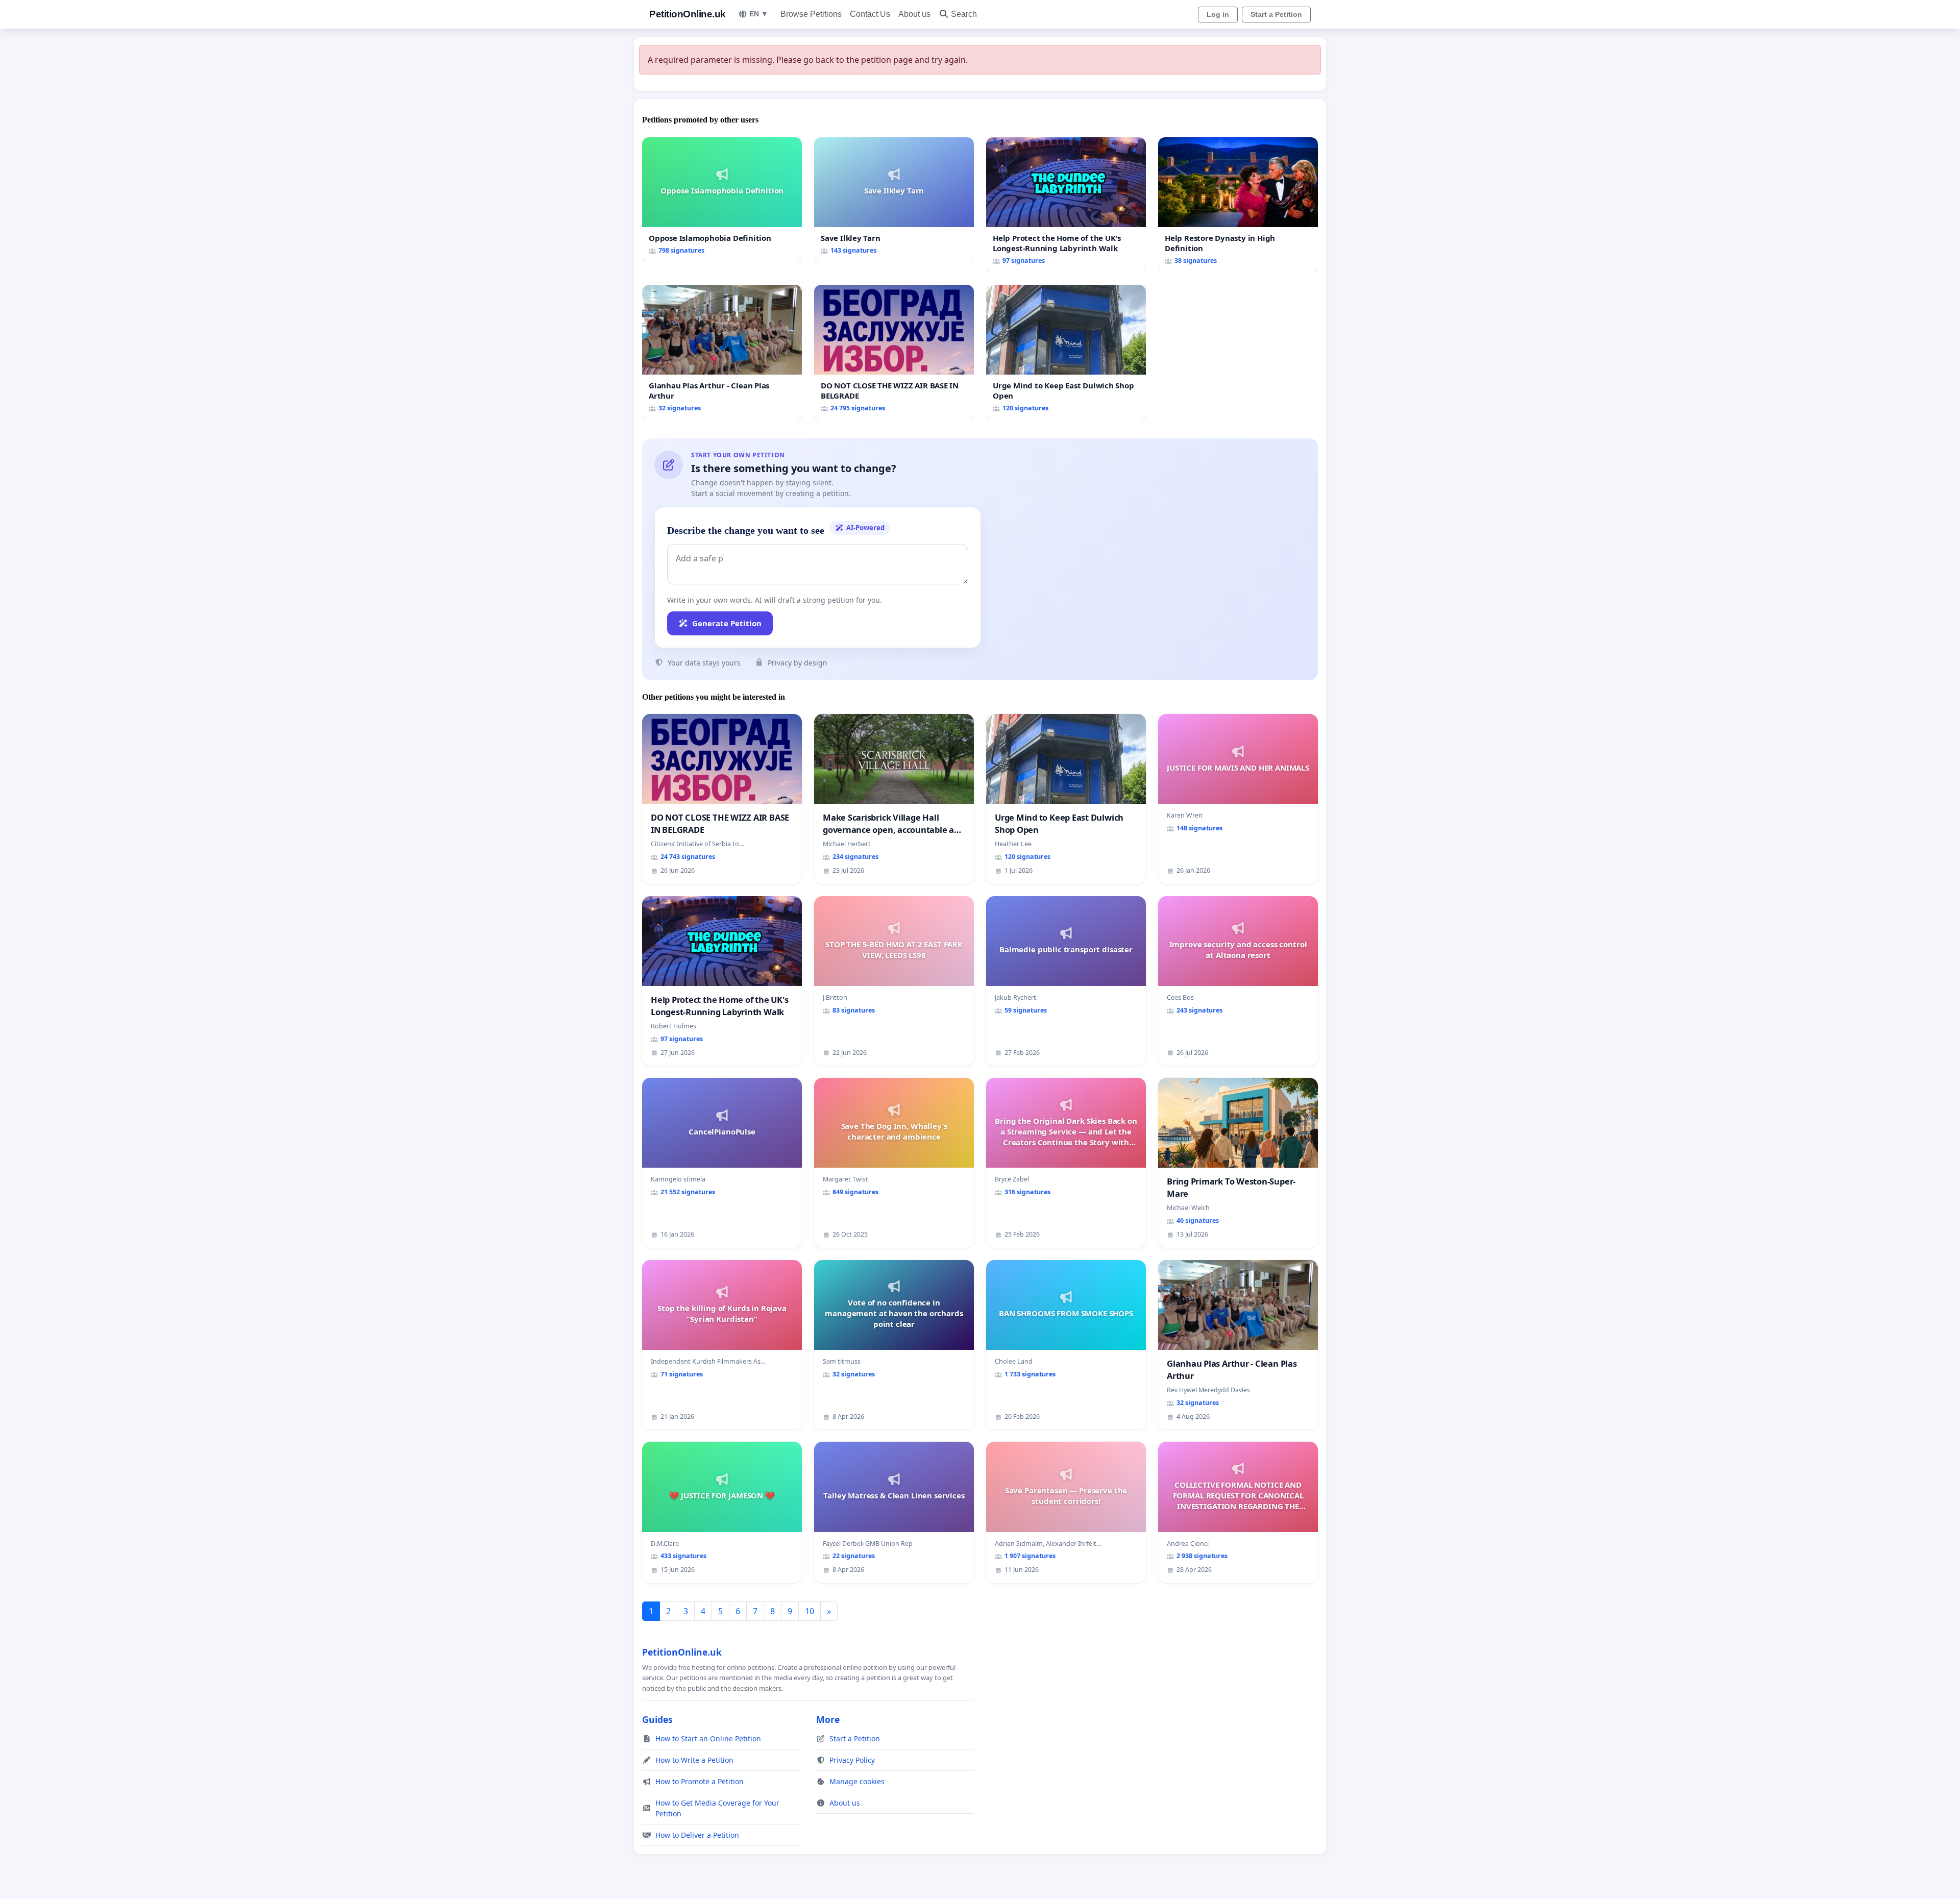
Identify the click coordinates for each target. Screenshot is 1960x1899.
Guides (657, 1719)
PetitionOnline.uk (688, 14)
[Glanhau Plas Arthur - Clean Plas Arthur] (722, 352)
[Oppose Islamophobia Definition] (722, 200)
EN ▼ (759, 14)
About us (914, 14)
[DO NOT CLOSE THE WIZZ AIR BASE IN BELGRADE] (894, 352)
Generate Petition (727, 623)
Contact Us (870, 14)
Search (964, 14)
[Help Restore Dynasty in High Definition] (1238, 205)
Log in (1218, 14)
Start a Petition (1276, 14)
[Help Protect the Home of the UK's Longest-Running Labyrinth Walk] (1066, 205)
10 (810, 1611)
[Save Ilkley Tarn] (894, 200)
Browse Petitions (811, 14)
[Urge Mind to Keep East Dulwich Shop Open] (1066, 352)
